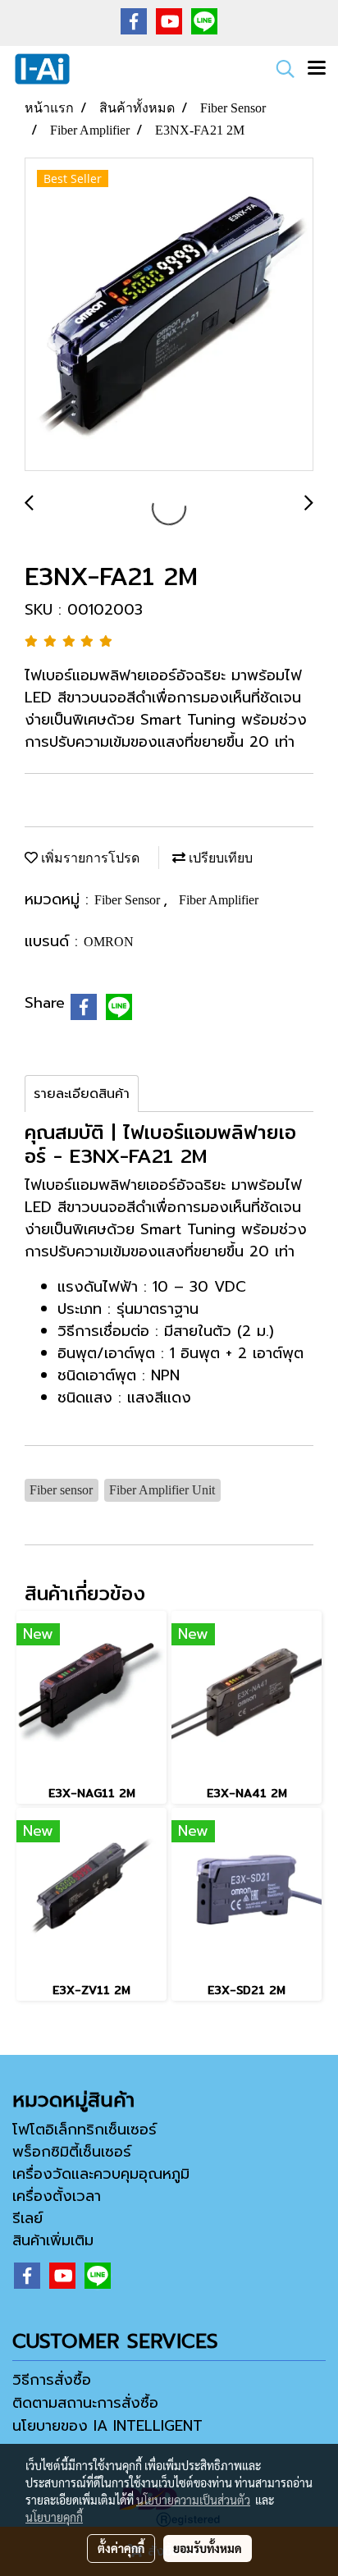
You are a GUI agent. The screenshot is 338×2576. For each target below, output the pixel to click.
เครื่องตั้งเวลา (57, 2196)
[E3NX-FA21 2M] (169, 315)
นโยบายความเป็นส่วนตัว (193, 2500)
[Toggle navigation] (317, 69)
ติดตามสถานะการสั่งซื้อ (85, 2403)
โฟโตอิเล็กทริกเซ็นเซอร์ (84, 2130)
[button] (280, 69)
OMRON (109, 942)
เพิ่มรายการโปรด (89, 858)
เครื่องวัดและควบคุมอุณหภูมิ (101, 2174)
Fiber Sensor (129, 900)
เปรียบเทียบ (219, 858)
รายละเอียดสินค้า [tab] (82, 1094)
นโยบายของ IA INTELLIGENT (107, 2426)
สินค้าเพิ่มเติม (53, 2240)
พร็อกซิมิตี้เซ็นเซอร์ (72, 2152)
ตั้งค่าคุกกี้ (121, 2548)
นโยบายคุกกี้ (54, 2517)
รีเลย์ (27, 2218)
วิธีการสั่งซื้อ (52, 2380)
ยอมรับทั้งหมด (208, 2548)
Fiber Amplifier (219, 900)
